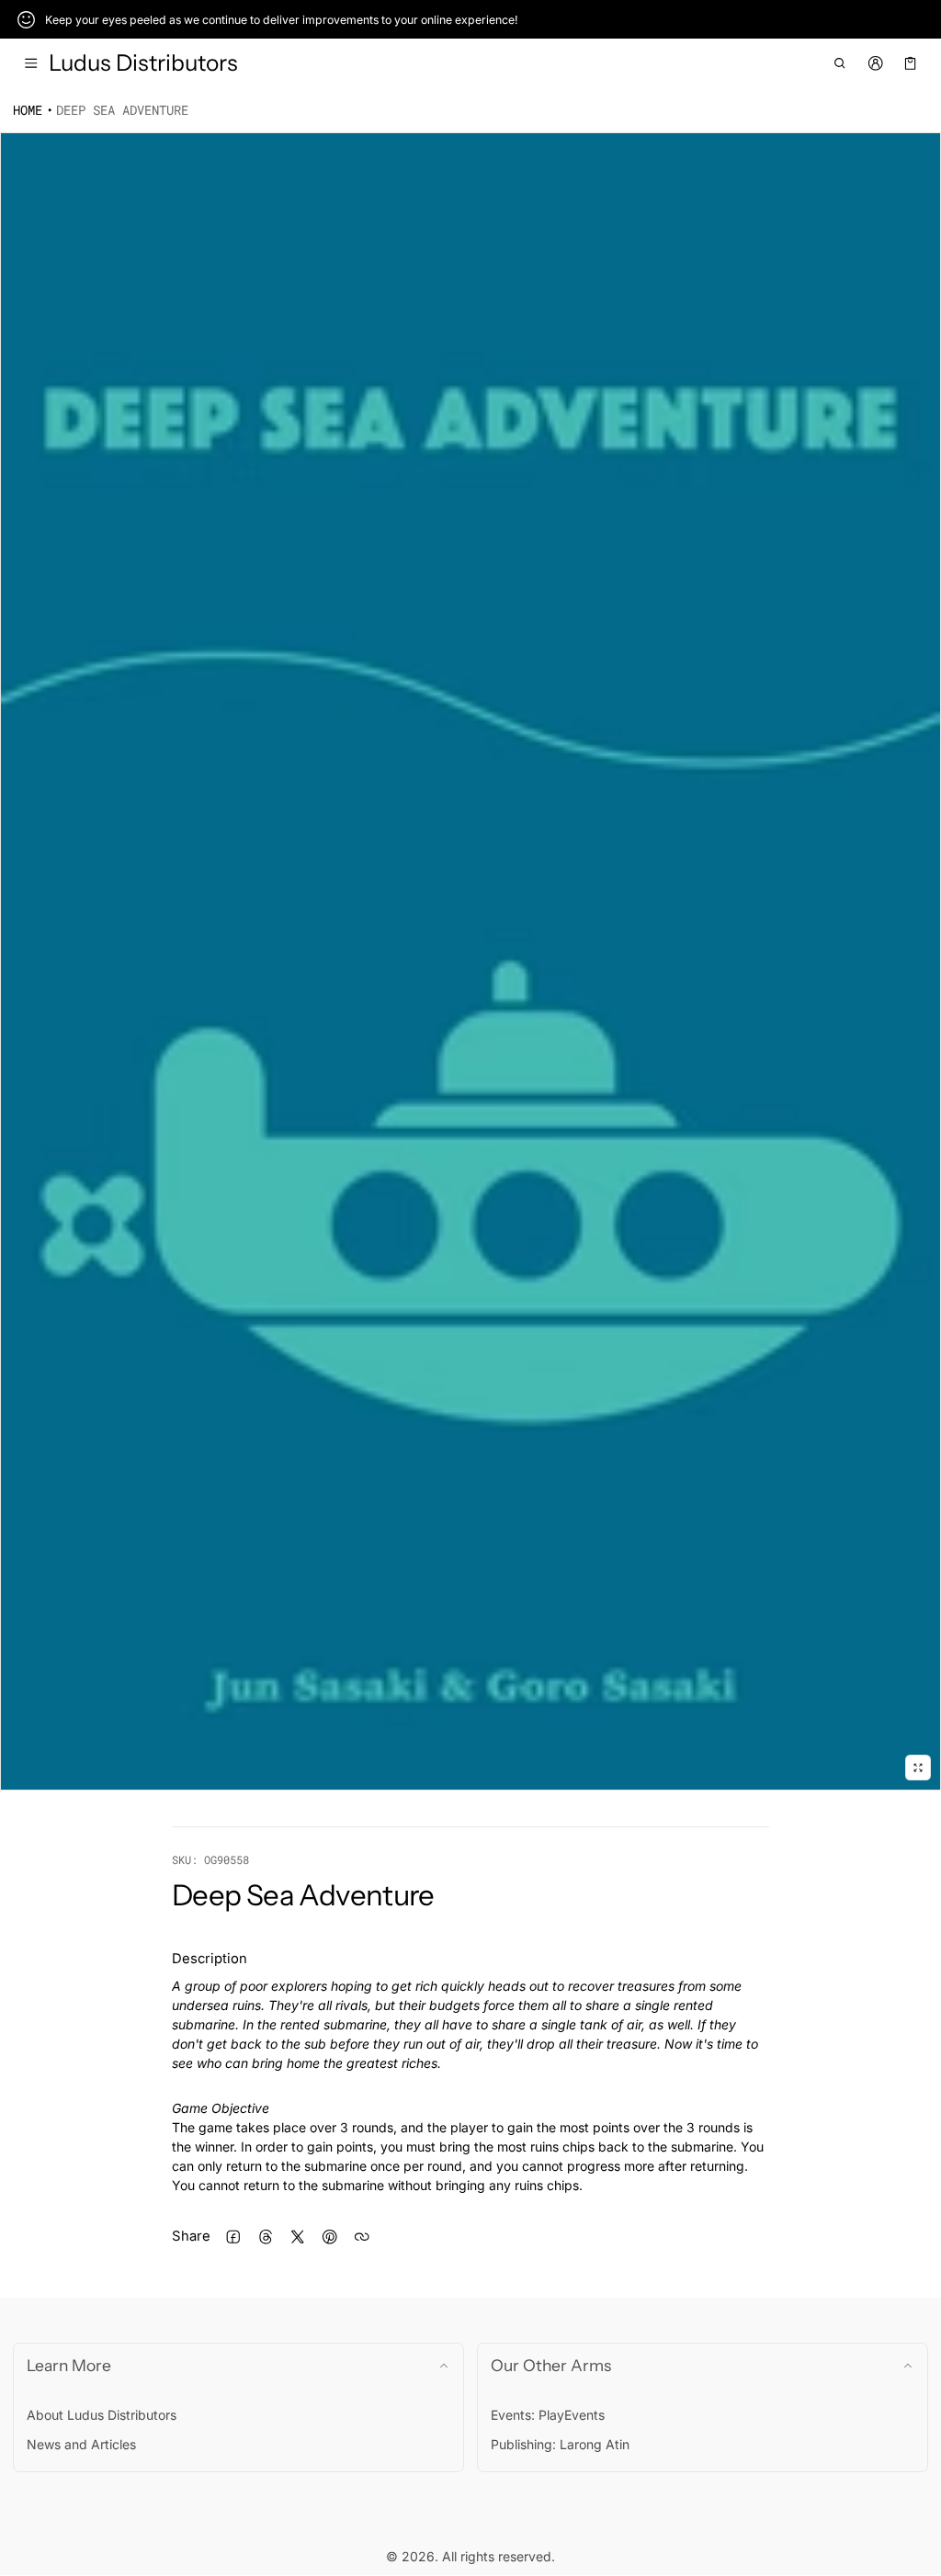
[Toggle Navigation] (31, 63)
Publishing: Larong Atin (560, 2444)
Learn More (69, 2365)
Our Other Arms (551, 2365)
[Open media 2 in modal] (470, 962)
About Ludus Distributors (102, 2415)
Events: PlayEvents (548, 2415)
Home (28, 110)
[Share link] (362, 2237)
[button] (840, 63)
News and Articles (81, 2444)
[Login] (875, 63)
